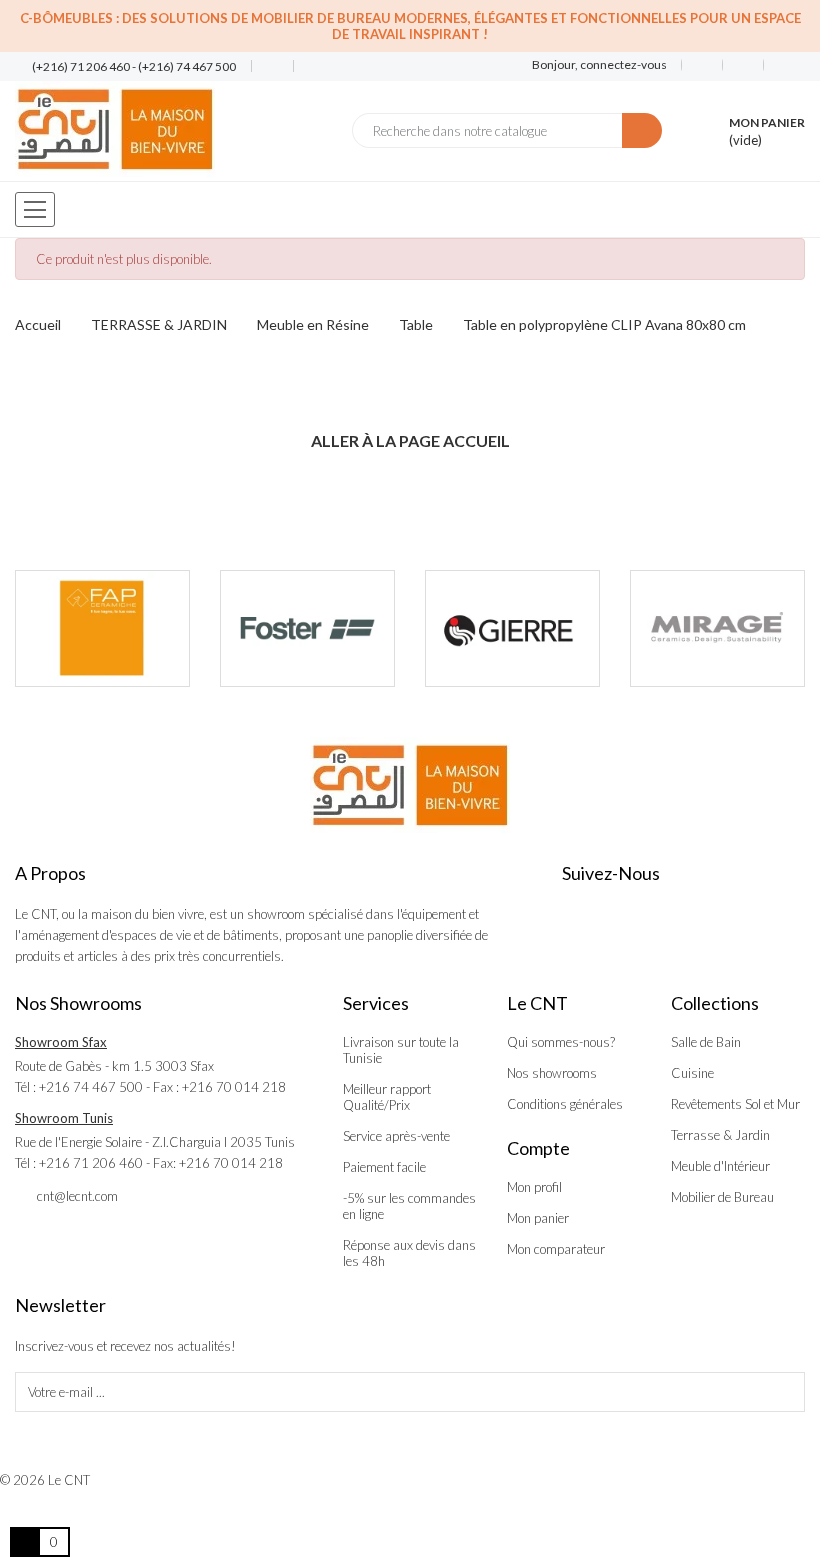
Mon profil (534, 1187)
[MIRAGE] (717, 628)
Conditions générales (565, 1104)
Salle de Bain (706, 1042)
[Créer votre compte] (777, 65)
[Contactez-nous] (264, 66)
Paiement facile (384, 1167)
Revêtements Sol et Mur (735, 1104)
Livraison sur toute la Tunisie (401, 1050)
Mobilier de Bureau (722, 1197)
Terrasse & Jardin (720, 1135)
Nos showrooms (552, 1073)
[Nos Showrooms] (306, 66)
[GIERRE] (512, 628)
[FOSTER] (307, 628)
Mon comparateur (556, 1249)
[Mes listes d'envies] (702, 65)
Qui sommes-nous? (561, 1042)
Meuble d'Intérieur (720, 1166)
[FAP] (102, 628)
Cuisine (692, 1073)
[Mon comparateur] (743, 65)
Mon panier (538, 1218)
